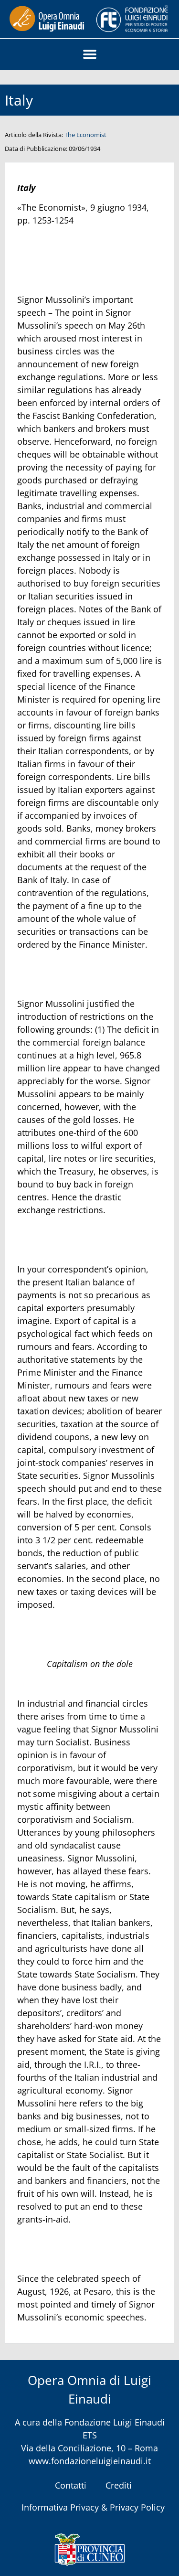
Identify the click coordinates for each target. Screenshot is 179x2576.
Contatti (71, 2485)
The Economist (85, 135)
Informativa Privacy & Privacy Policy (93, 2507)
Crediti (119, 2485)
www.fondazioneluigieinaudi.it (90, 2461)
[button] (89, 54)
